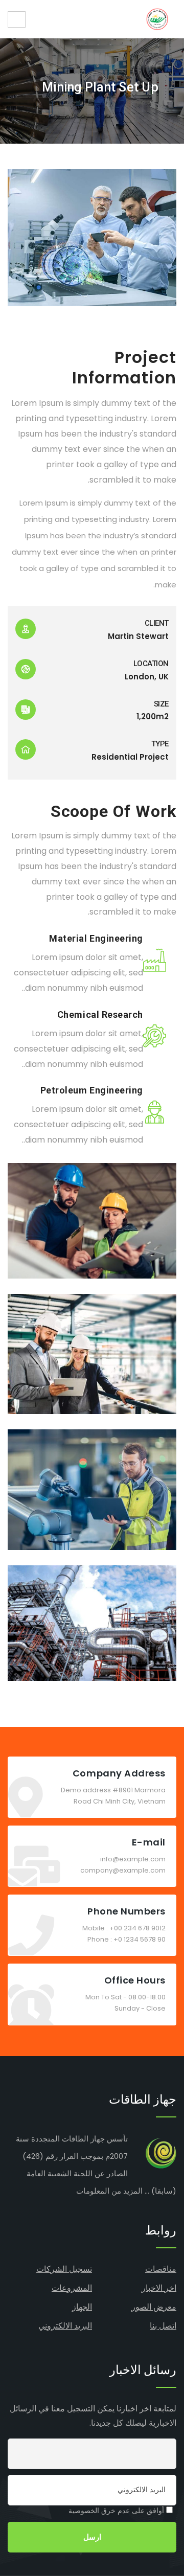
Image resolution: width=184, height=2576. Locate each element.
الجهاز (82, 2307)
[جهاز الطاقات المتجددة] (157, 19)
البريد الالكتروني (65, 2326)
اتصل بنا (163, 2326)
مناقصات (161, 2269)
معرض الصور (154, 2307)
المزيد (133, 2191)
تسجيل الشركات (64, 2269)
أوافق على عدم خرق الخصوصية (117, 2511)
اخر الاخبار (159, 2288)
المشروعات (72, 2288)
